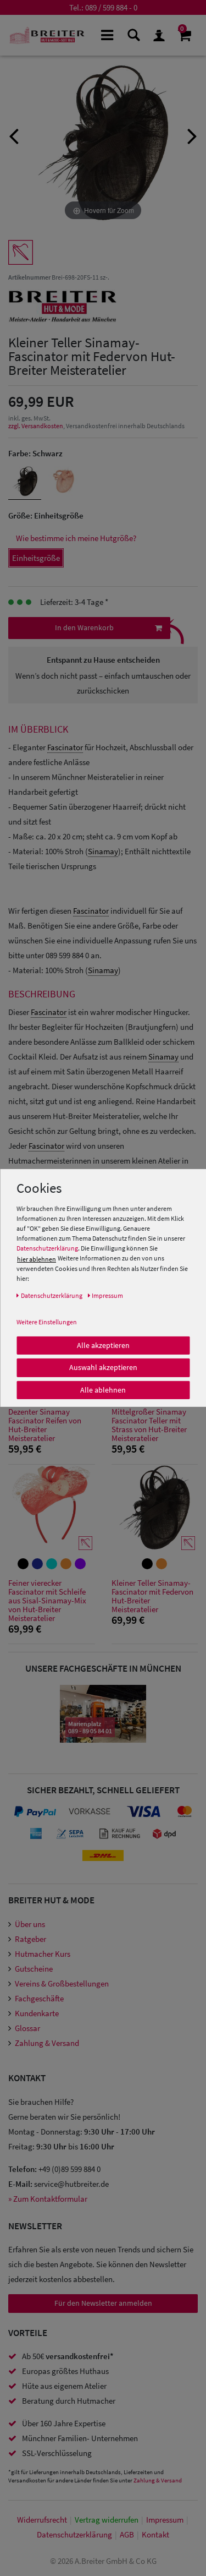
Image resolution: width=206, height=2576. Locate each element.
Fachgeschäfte (39, 1998)
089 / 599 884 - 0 (111, 7)
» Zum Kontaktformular (48, 2199)
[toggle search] (133, 34)
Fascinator (65, 747)
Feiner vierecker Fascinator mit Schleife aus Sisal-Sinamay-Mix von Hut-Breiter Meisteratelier (47, 1601)
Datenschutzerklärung (47, 1248)
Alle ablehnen (103, 1389)
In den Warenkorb (84, 627)
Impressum (165, 2520)
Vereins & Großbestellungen (62, 1983)
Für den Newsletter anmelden (103, 2303)
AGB (127, 2534)
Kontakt (155, 2534)
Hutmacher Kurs (43, 1954)
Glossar (27, 2028)
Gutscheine (34, 1969)
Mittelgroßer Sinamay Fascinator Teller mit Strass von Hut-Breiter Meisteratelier (149, 1425)
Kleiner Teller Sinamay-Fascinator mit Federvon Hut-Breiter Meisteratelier (152, 1596)
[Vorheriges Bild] (14, 135)
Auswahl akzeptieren (103, 1367)
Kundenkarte (37, 2013)
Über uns (30, 1924)
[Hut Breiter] (47, 35)
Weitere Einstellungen (47, 1321)
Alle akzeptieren (103, 1345)
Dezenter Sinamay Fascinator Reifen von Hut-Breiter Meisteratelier (45, 1425)
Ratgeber (30, 1939)
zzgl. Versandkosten (36, 426)
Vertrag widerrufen (107, 2520)
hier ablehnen (37, 1259)
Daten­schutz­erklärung (74, 2534)
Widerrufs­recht (42, 2520)
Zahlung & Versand (47, 2043)
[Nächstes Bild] (192, 135)
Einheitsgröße (36, 558)
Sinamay (103, 851)
